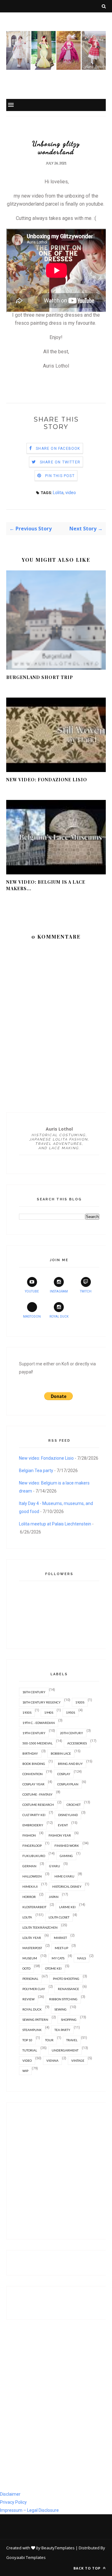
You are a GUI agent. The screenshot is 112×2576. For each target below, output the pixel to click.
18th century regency (42, 1702)
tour (49, 2040)
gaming (66, 1856)
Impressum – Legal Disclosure (29, 2510)
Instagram (59, 1291)
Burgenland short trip (40, 677)
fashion (29, 1835)
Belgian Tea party (36, 1471)
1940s (49, 1712)
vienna (52, 2060)
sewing (61, 2009)
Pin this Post (60, 476)
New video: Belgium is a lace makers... (46, 885)
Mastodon (32, 1317)
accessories (77, 1743)
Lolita (58, 493)
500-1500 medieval (37, 1743)
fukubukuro (34, 1856)
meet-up (61, 1948)
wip (25, 2071)
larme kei (67, 1907)
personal (30, 1979)
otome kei (53, 1968)
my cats (58, 1958)
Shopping (69, 2020)
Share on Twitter (60, 462)
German (29, 1866)
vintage (78, 2060)
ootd (26, 1968)
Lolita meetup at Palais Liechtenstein (55, 1524)
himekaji (30, 1886)
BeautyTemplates (58, 2548)
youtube (32, 1291)
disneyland (68, 1815)
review (28, 1999)
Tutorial (30, 2050)
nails (82, 1958)
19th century (34, 1733)
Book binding (34, 1764)
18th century (34, 1692)
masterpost (32, 1948)
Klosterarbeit (34, 1907)
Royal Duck (59, 1317)
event (63, 1825)
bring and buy (70, 1764)
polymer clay (34, 1989)
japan (54, 1897)
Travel (72, 2040)
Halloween (32, 1876)
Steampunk (32, 2030)
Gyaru (55, 1866)
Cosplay (64, 1774)
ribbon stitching (63, 1999)
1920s (80, 1702)
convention (33, 1774)
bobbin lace (61, 1753)
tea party (62, 2030)
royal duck (32, 2009)
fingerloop (32, 1846)
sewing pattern (35, 2020)
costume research (38, 1805)
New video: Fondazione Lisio (47, 780)
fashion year (60, 1835)
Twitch (86, 1291)
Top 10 (27, 2040)
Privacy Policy (13, 2502)
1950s (70, 1712)
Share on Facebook (58, 449)
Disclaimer (10, 2494)
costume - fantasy (37, 1794)
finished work (67, 1846)
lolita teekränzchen (40, 1927)
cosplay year (33, 1784)
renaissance (68, 1989)
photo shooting (66, 1979)
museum (30, 1958)
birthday (30, 1753)
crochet (74, 1805)
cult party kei (34, 1815)
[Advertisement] (56, 2171)
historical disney (67, 1886)
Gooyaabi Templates (26, 2557)
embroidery (33, 1825)
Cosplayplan (68, 1784)
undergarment (65, 2050)
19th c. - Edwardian (39, 1723)
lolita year (32, 1938)
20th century (72, 1733)
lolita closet (59, 1917)
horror (29, 1897)
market (60, 1938)
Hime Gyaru (64, 1876)
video (71, 493)
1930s (27, 1712)
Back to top (88, 2568)
